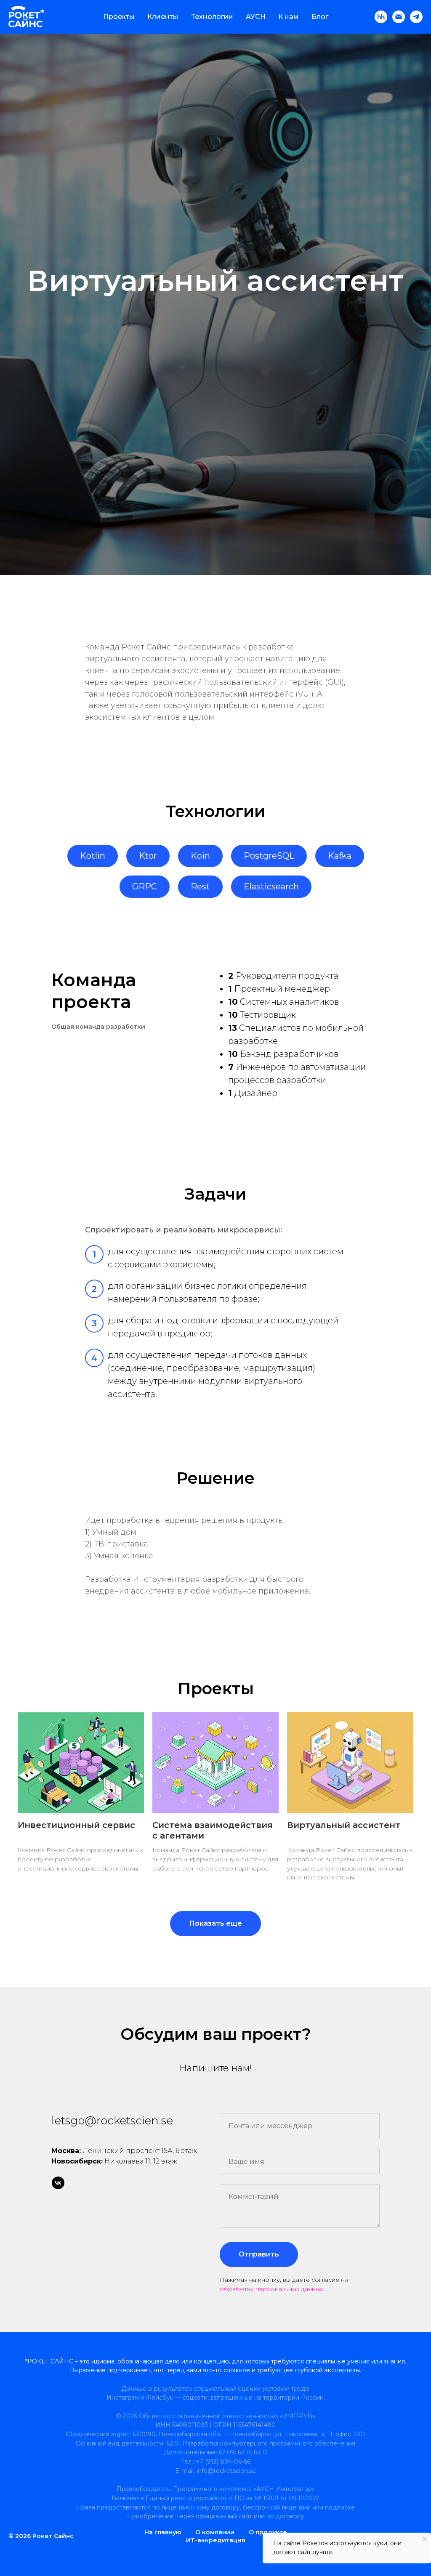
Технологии (212, 17)
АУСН (256, 17)
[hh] (381, 17)
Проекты (119, 17)
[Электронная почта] (399, 17)
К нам (289, 17)
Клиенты (163, 17)
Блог (320, 17)
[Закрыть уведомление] (425, 2539)
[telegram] (416, 17)
